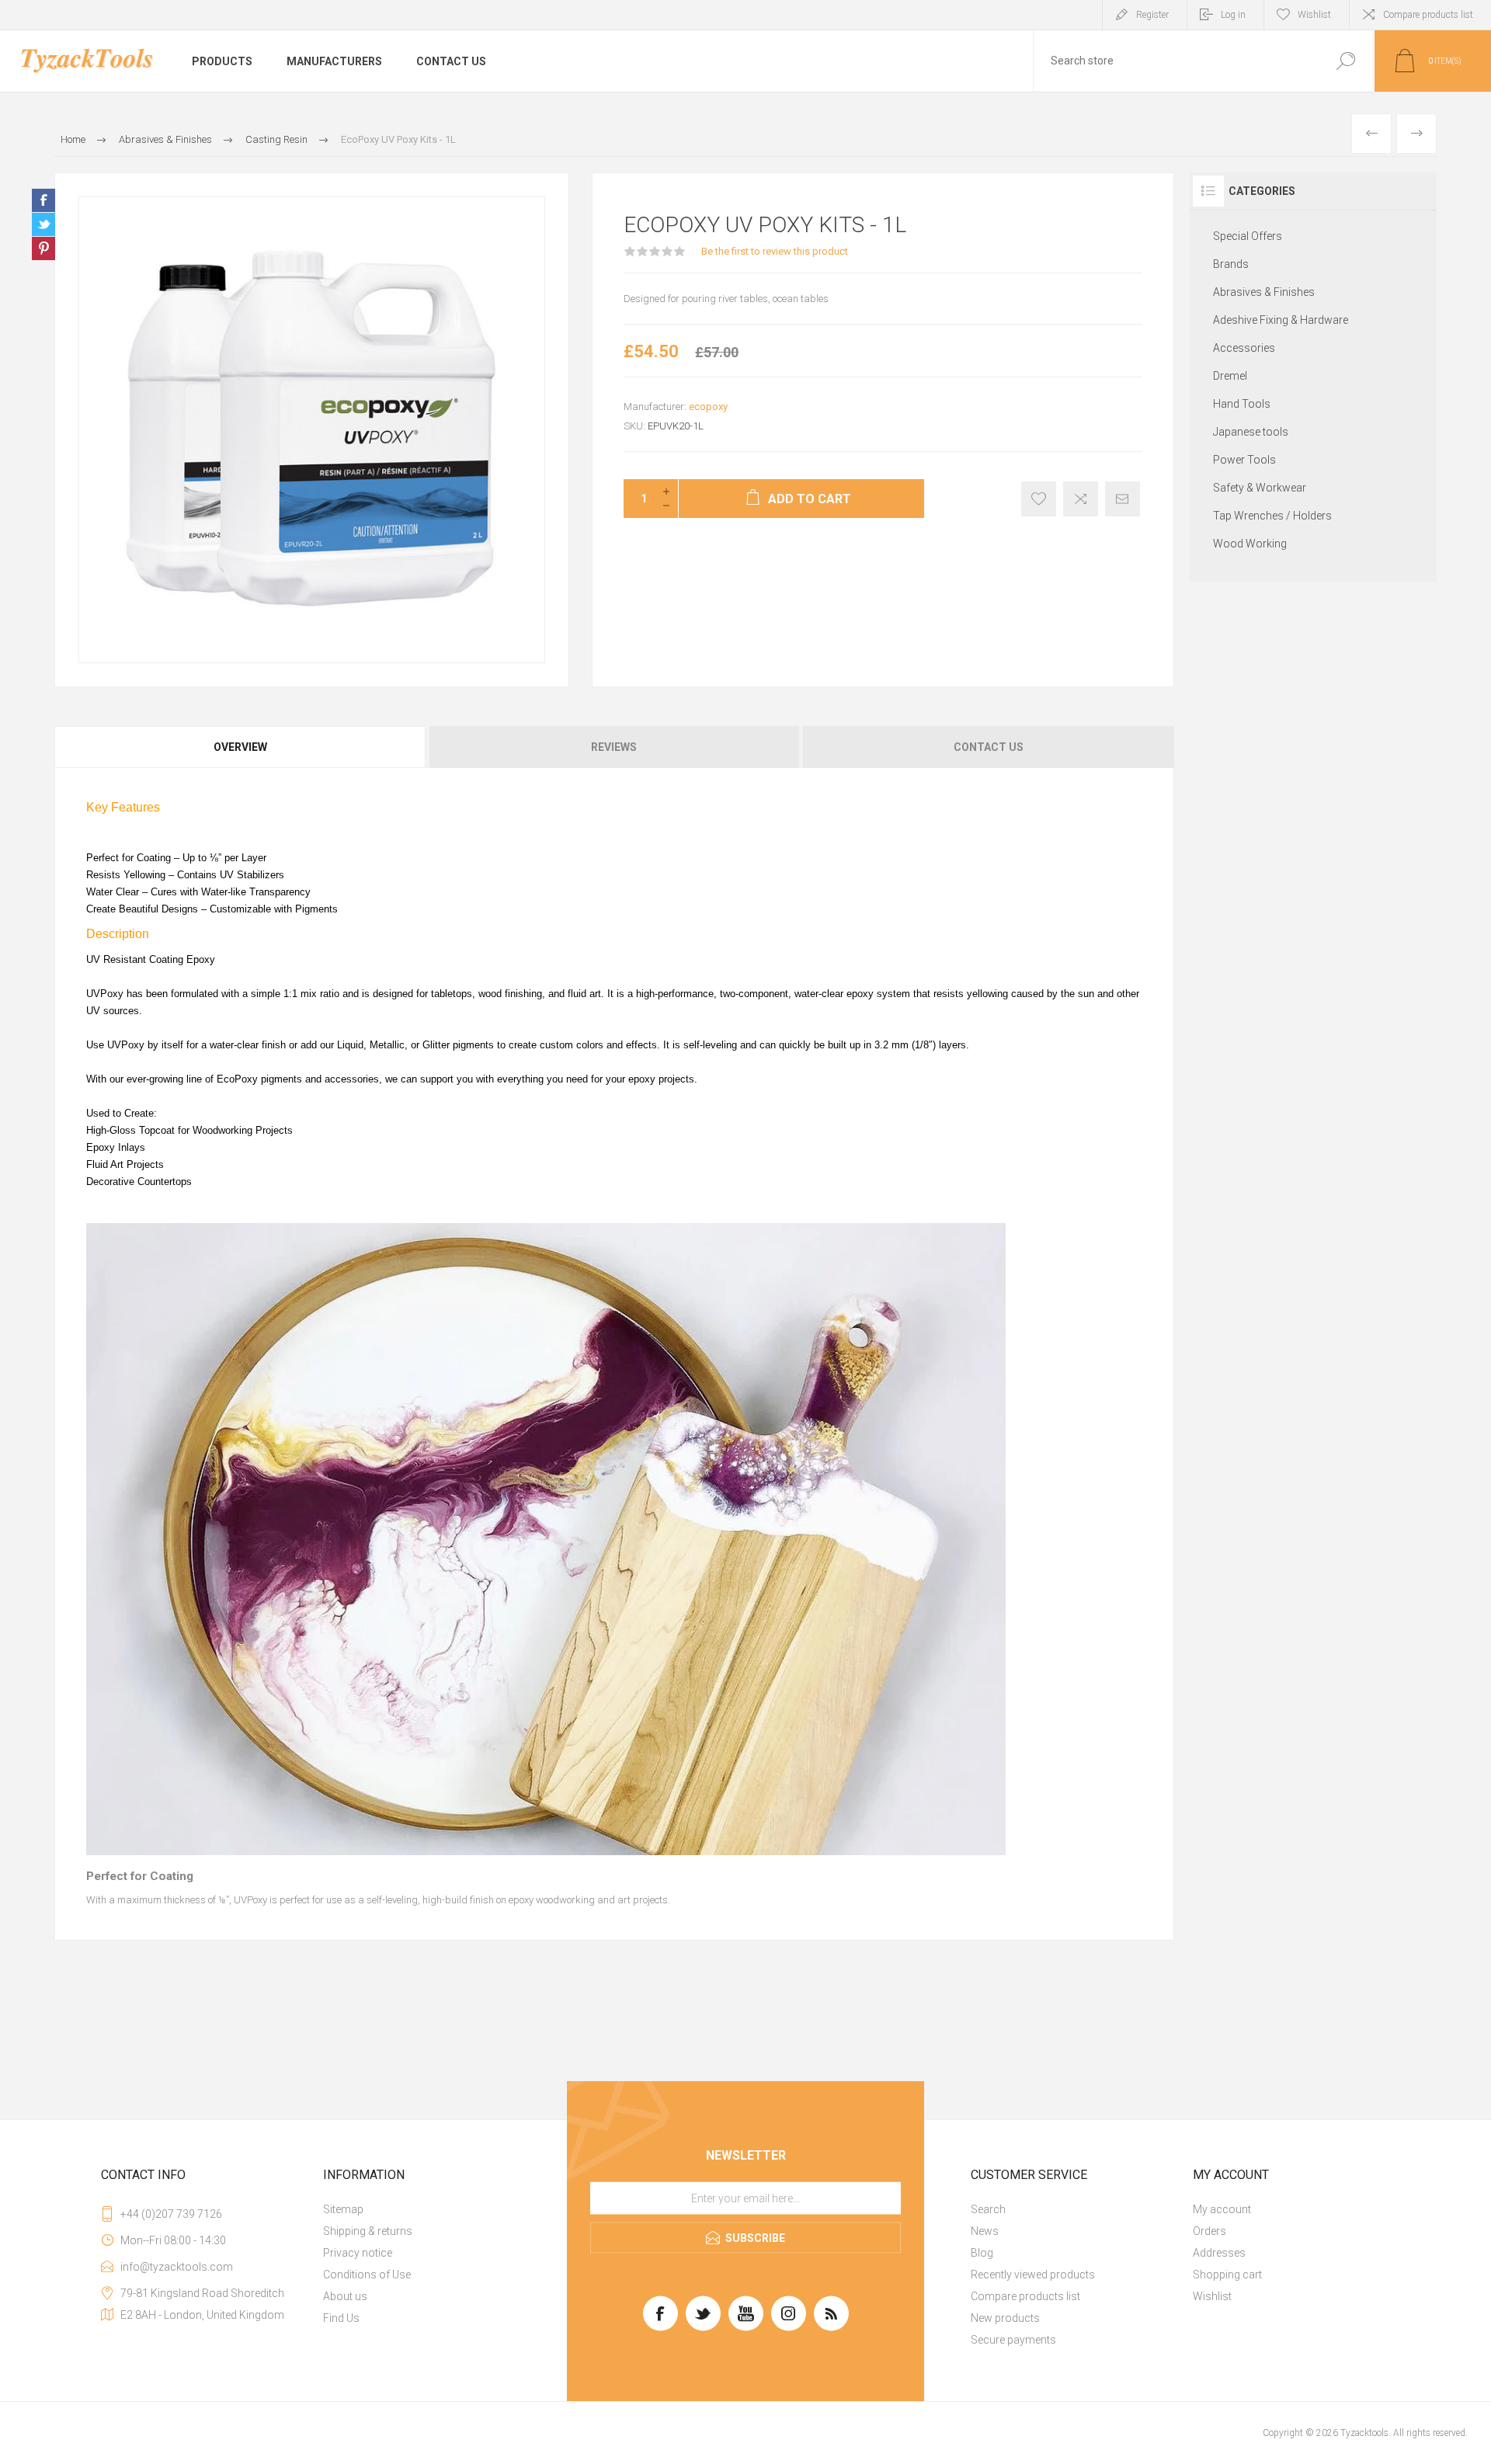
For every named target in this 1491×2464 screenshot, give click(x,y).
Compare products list (1428, 15)
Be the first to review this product (775, 251)
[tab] (241, 747)
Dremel (1230, 376)
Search (988, 2209)
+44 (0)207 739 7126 (171, 2214)
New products (1005, 2318)
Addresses (1219, 2253)
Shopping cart (1227, 2275)
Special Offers (1248, 236)
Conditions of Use (367, 2275)
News (985, 2231)
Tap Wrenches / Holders (1272, 516)
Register (1152, 15)
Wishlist (1212, 2296)
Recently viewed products (1033, 2275)
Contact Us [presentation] (989, 747)
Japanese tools (1251, 432)
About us (345, 2296)
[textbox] (1175, 61)
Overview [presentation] (240, 747)
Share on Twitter (43, 224)
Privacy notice (358, 2253)
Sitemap (343, 2209)
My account (1222, 2209)
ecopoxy (708, 407)
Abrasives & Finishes (1264, 292)
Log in (1233, 15)
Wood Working (1250, 544)
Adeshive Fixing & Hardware (1281, 320)
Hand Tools (1242, 404)
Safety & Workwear (1260, 488)
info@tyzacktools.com (177, 2267)
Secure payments (1013, 2340)
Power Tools (1244, 460)
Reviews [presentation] (614, 747)
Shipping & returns (368, 2231)
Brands (1231, 264)
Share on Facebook (43, 200)
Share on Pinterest (43, 248)
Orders (1209, 2231)
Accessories (1244, 348)
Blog (982, 2253)
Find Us (341, 2318)
